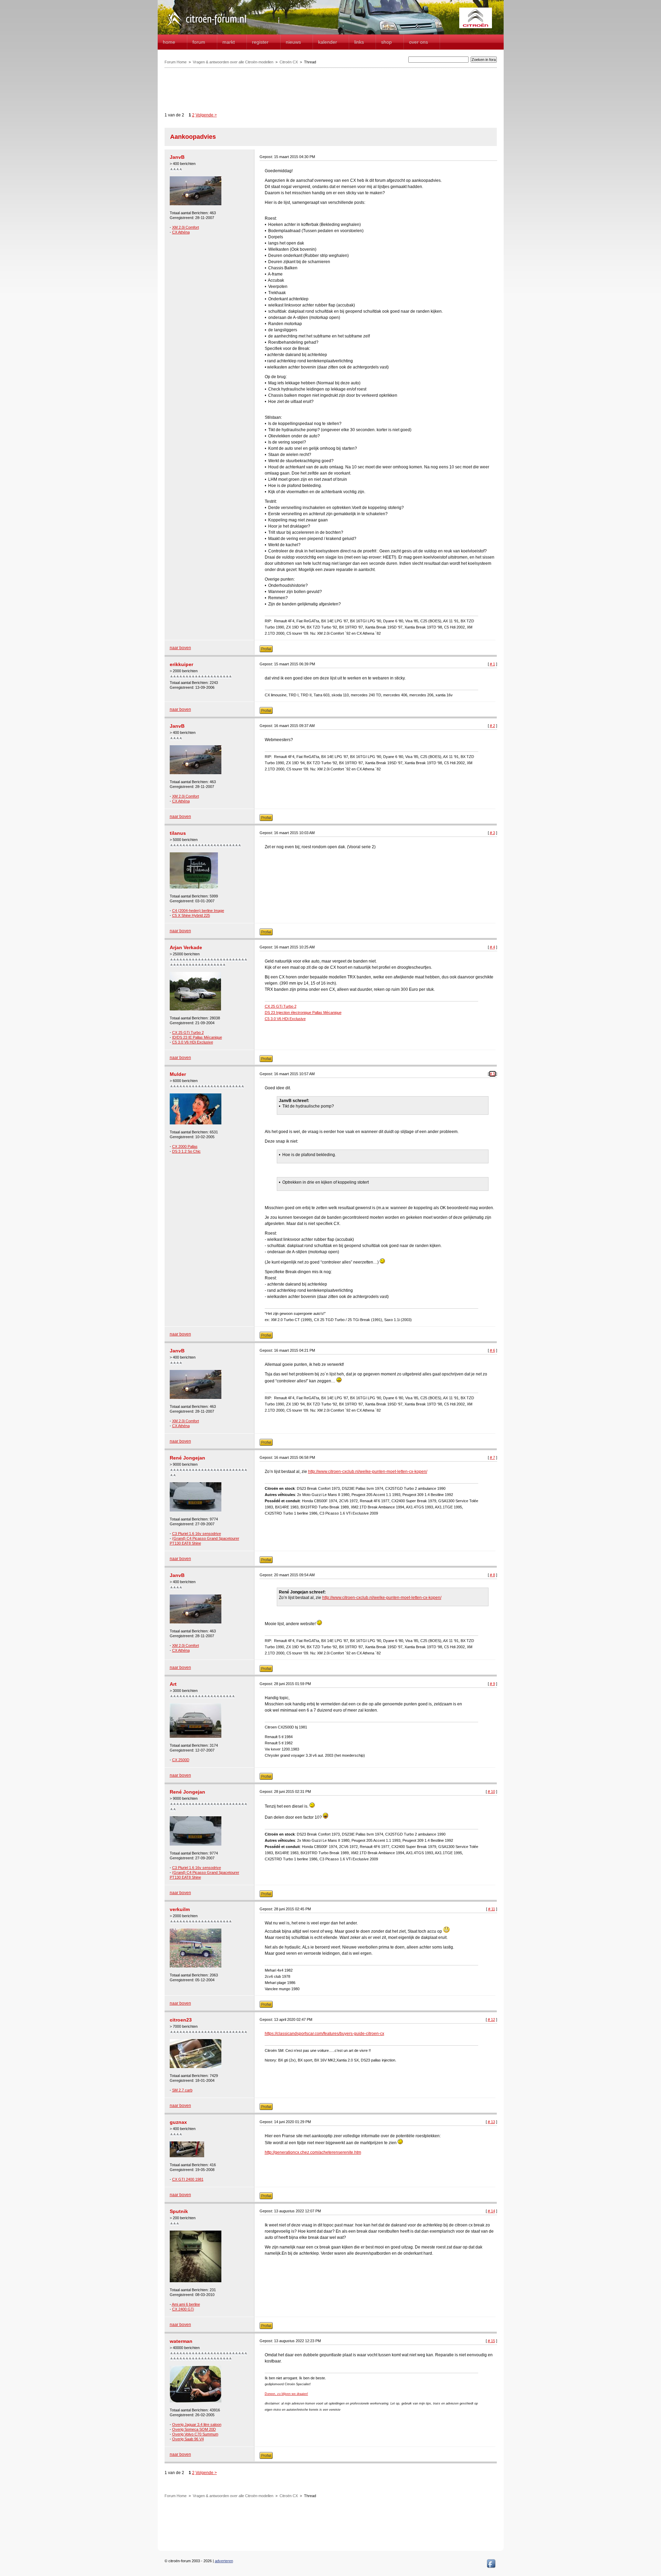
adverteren (224, 2561)
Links (359, 42)
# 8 (492, 1575)
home (169, 42)
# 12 (491, 2019)
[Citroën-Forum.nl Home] (207, 27)
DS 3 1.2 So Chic (186, 1151)
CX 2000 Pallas (185, 1146)
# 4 (492, 947)
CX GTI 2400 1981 (188, 2179)
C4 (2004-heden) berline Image (198, 911)
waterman (181, 2341)
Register (260, 42)
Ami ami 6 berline (186, 2304)
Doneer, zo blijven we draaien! (286, 2394)
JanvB (177, 157)
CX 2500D (181, 1760)
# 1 (492, 664)
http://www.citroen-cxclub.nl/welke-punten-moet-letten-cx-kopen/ (368, 1472)
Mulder (178, 1074)
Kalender (328, 42)
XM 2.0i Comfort (186, 227)
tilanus (178, 833)
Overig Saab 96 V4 (188, 2439)
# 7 (492, 1457)
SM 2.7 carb (182, 2090)
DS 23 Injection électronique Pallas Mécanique (303, 1012)
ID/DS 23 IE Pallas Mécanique (197, 1037)
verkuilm (180, 1909)
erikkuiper (181, 664)
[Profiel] (266, 651)
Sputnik (179, 2211)
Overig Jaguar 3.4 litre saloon (197, 2424)
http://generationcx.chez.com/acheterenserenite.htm (313, 2152)
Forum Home (176, 62)
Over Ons (418, 42)
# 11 (492, 1909)
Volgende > (206, 115)
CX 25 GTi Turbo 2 (188, 1032)
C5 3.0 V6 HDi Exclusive (193, 1042)
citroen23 (181, 2020)
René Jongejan (187, 1458)
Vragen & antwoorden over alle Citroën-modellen (233, 62)
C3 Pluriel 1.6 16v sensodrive (197, 1534)
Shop (386, 42)
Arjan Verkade (186, 947)
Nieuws (293, 42)
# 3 (492, 833)
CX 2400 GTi (183, 2309)
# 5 (492, 1074)
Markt (229, 42)
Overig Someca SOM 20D (194, 2429)
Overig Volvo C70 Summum (195, 2434)
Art (173, 1684)
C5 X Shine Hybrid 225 (191, 915)
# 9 (492, 1684)
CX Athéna (181, 232)
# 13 (491, 2122)
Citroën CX (289, 62)
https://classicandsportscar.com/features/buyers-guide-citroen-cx (324, 2034)
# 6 (492, 1350)
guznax (178, 2122)
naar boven (180, 648)
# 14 (491, 2211)
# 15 (491, 2341)
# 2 (492, 726)
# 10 (491, 1791)
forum (199, 42)
